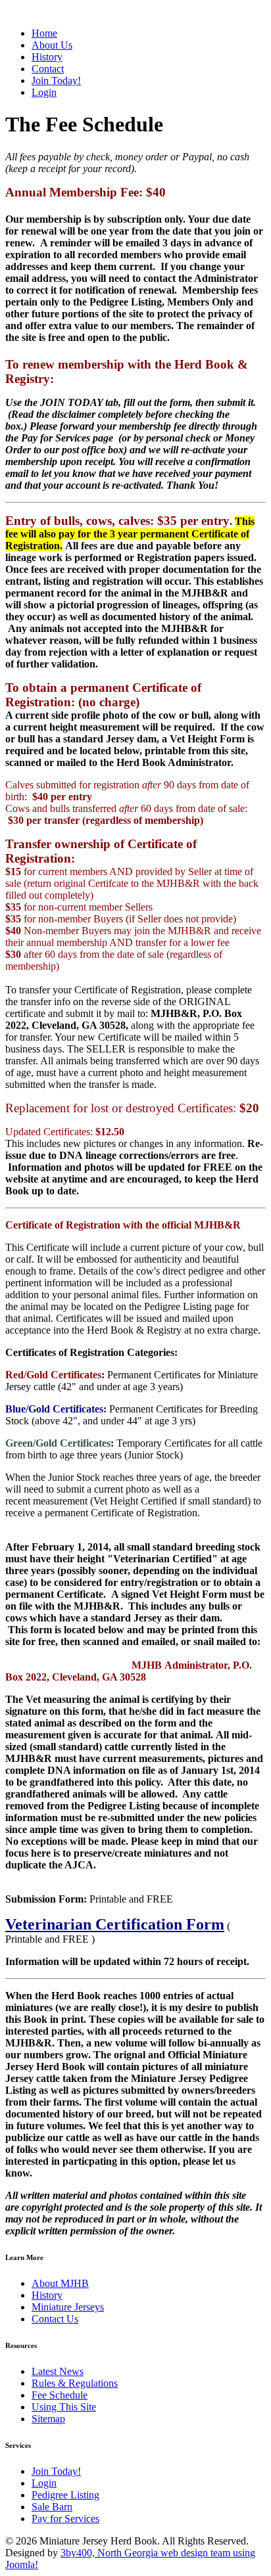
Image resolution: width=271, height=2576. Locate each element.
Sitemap (48, 2419)
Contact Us (55, 2319)
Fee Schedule (60, 2395)
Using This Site (64, 2407)
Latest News (58, 2371)
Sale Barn (52, 2507)
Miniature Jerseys (68, 2307)
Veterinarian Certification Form (115, 1924)
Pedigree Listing (65, 2495)
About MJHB (60, 2283)
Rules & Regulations (75, 2383)
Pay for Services (65, 2519)
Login (44, 2483)
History (47, 2295)
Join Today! (56, 2471)
